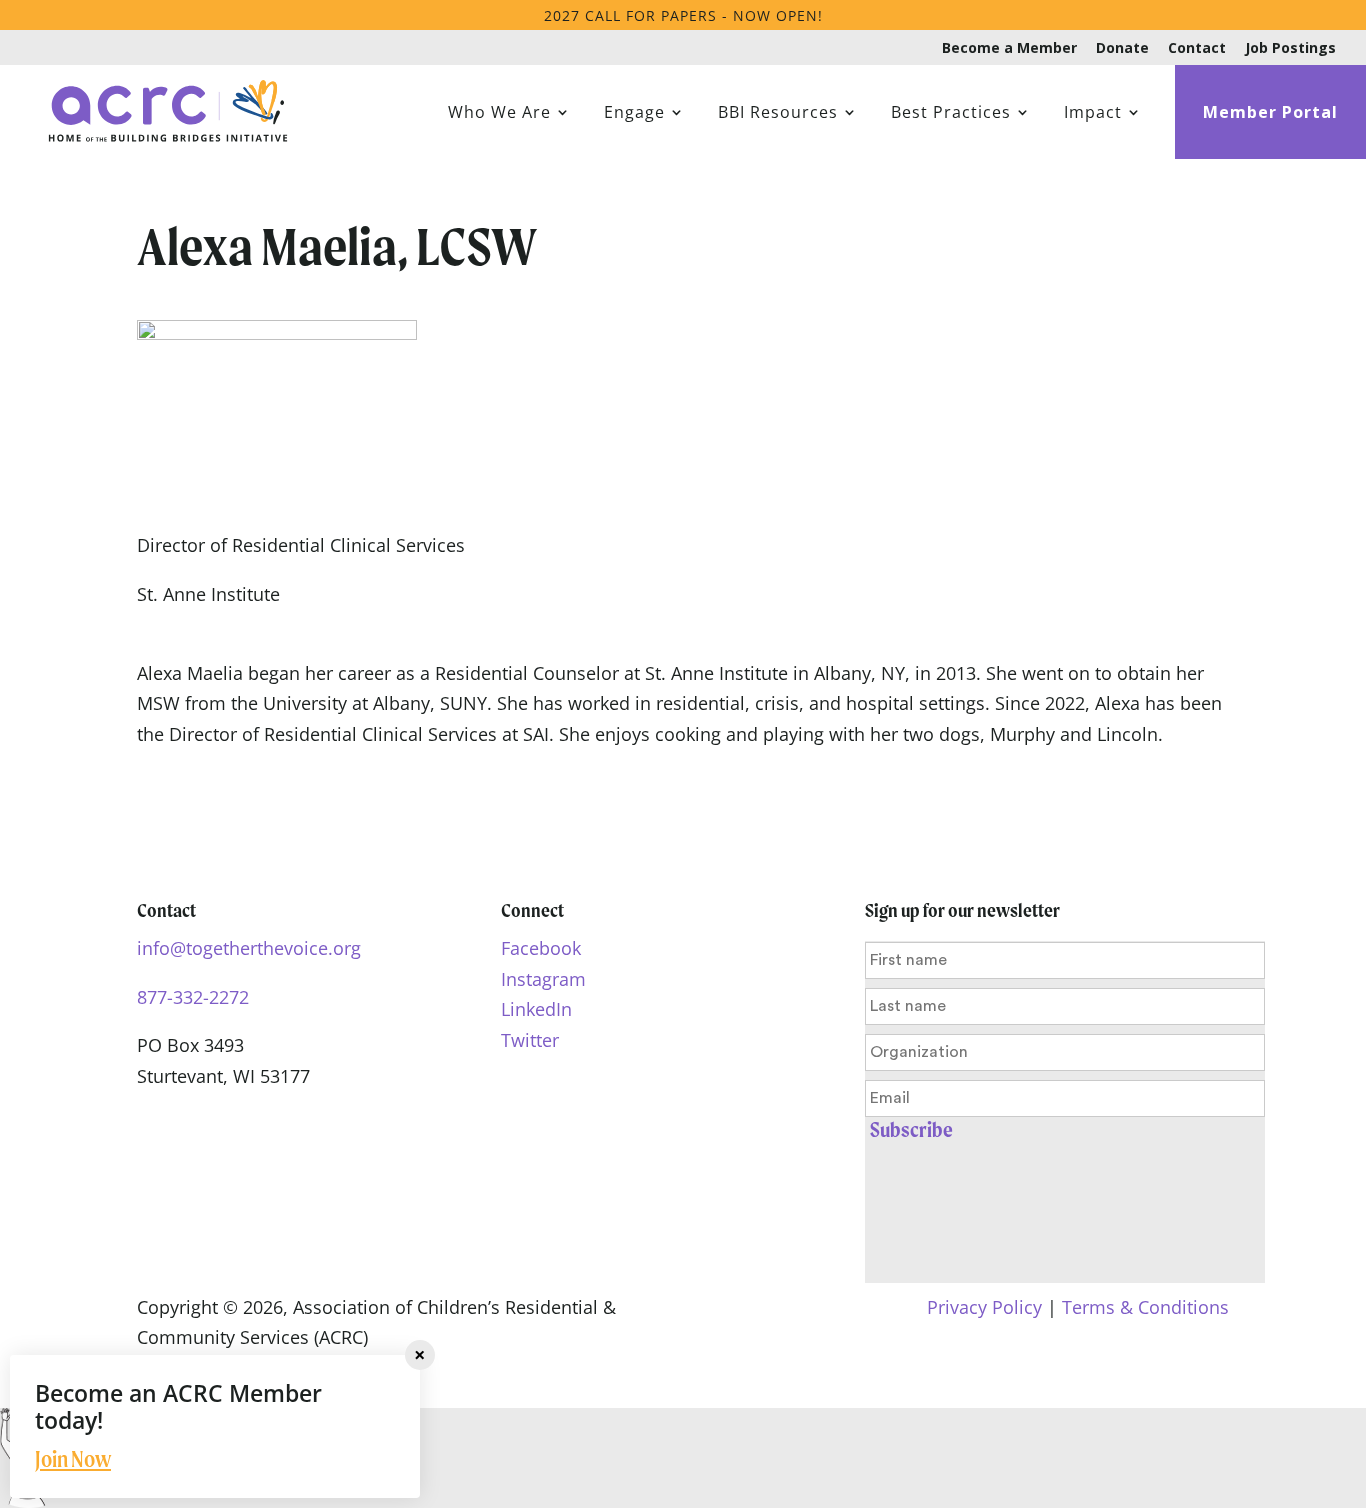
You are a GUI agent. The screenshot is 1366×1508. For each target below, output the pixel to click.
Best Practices (951, 114)
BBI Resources (778, 114)
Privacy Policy (984, 1307)
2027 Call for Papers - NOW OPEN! (683, 15)
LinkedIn (536, 1009)
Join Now (73, 1459)
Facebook (541, 948)
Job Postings (1290, 49)
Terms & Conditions (1145, 1307)
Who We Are (499, 114)
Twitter (530, 1040)
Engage (634, 114)
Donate (1122, 49)
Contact (1197, 49)
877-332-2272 (193, 997)
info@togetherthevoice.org (249, 948)
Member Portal (1270, 114)
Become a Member (1009, 49)
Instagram (543, 979)
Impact (1093, 114)
